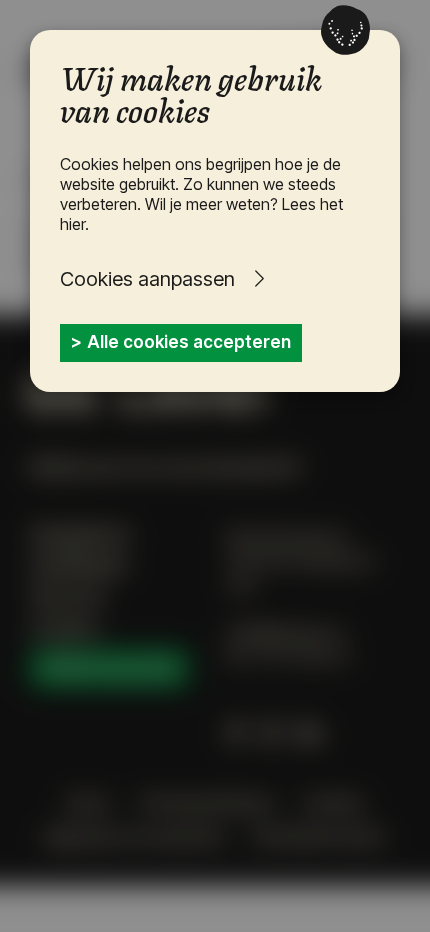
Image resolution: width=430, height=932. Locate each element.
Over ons (67, 597)
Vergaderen (80, 535)
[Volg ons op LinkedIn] (309, 733)
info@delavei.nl (285, 633)
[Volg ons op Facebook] (234, 733)
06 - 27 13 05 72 (288, 657)
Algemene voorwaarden (135, 837)
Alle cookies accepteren (189, 342)
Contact (64, 629)
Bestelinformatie (320, 837)
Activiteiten (78, 566)
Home (88, 803)
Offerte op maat (109, 668)
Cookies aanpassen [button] (147, 279)
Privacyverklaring (206, 803)
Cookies (333, 803)
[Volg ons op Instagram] (270, 733)
